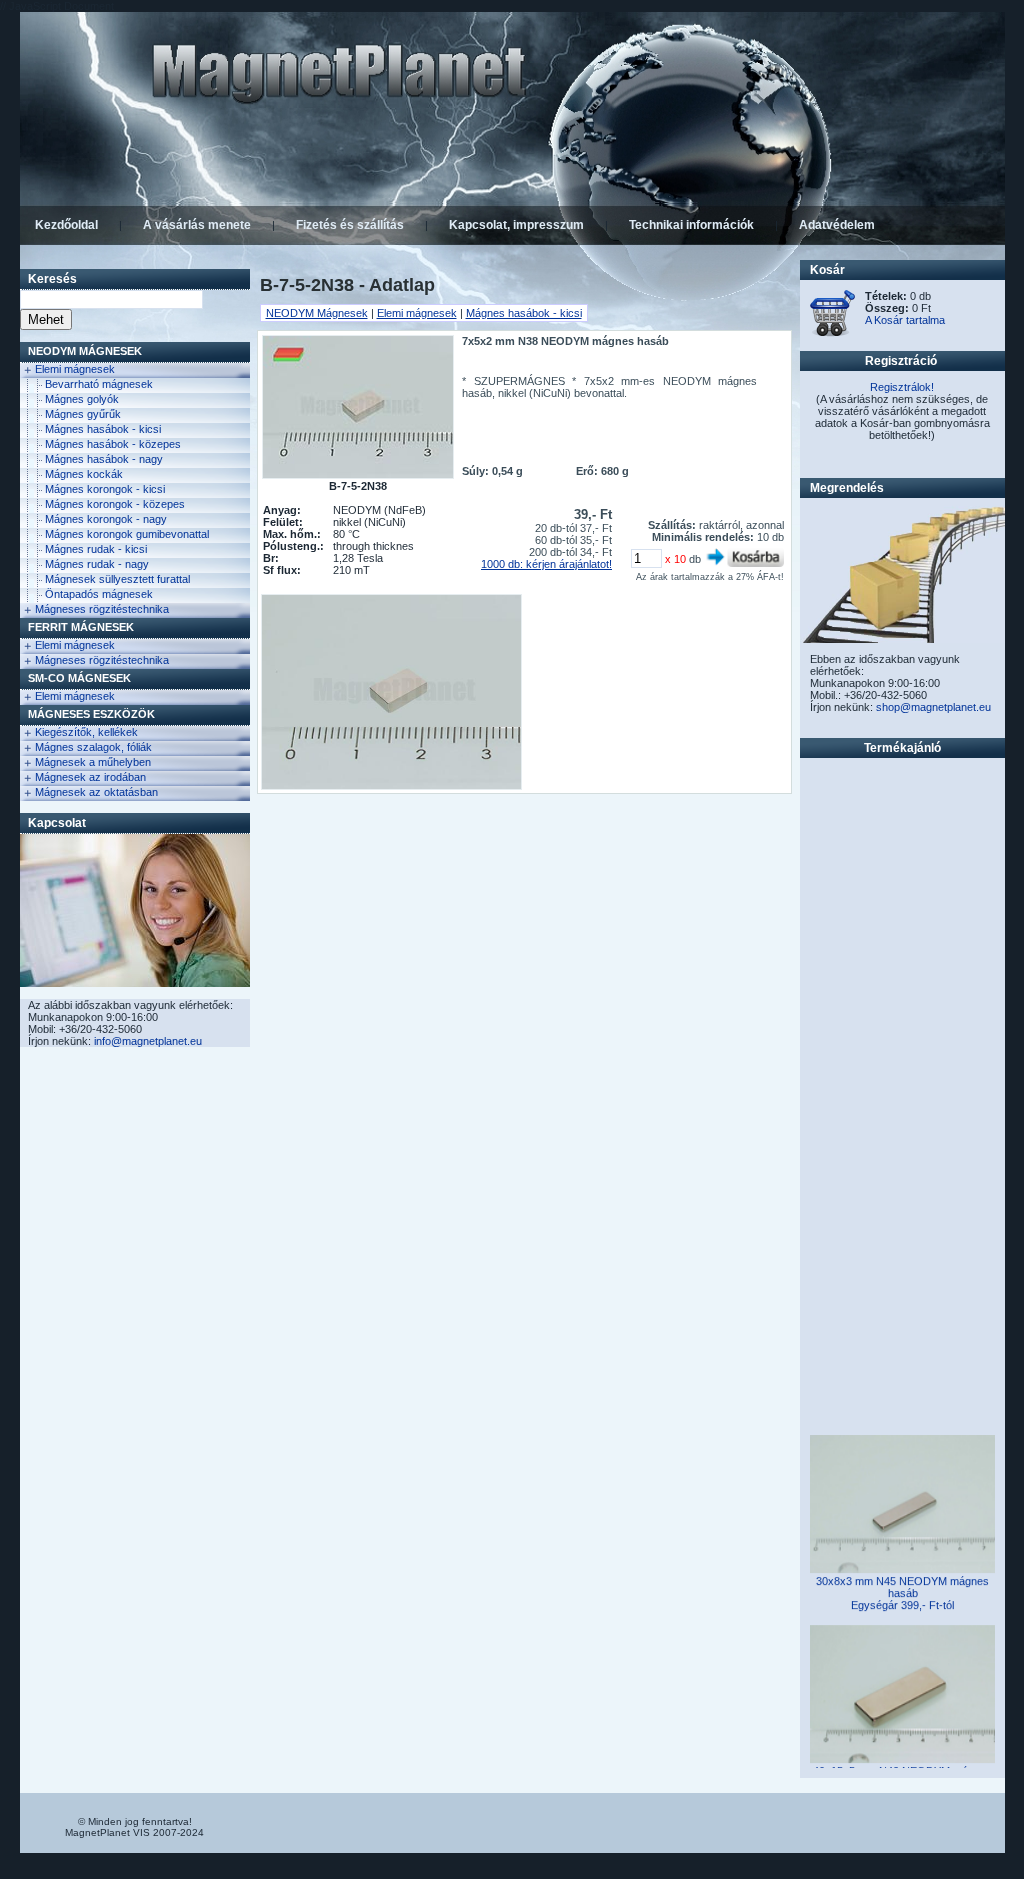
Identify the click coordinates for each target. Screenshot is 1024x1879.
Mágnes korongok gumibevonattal (127, 534)
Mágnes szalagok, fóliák (93, 747)
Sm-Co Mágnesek (79, 678)
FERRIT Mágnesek (81, 627)
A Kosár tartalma (905, 320)
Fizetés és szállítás (350, 225)
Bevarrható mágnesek (99, 384)
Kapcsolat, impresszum (516, 225)
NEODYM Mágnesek (85, 351)
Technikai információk (691, 225)
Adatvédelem (837, 225)
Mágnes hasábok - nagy (104, 459)
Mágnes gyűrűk (83, 414)
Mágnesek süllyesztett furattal (117, 579)
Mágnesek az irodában (90, 777)
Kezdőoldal (66, 225)
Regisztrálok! (902, 387)
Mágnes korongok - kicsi (105, 489)
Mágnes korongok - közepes (115, 504)
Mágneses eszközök (91, 714)
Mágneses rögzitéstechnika (102, 609)
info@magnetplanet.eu (148, 1041)
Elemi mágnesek (75, 369)
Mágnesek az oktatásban (96, 792)
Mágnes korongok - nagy (106, 519)
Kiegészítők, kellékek (86, 732)
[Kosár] (832, 333)
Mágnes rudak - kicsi (96, 549)
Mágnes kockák (84, 474)
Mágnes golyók (82, 399)
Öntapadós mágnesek (99, 594)
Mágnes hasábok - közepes (113, 444)
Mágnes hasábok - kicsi (103, 429)
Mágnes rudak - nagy (97, 564)
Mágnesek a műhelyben (93, 762)
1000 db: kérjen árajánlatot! (546, 564)
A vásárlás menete (197, 225)
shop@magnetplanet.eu (933, 707)
